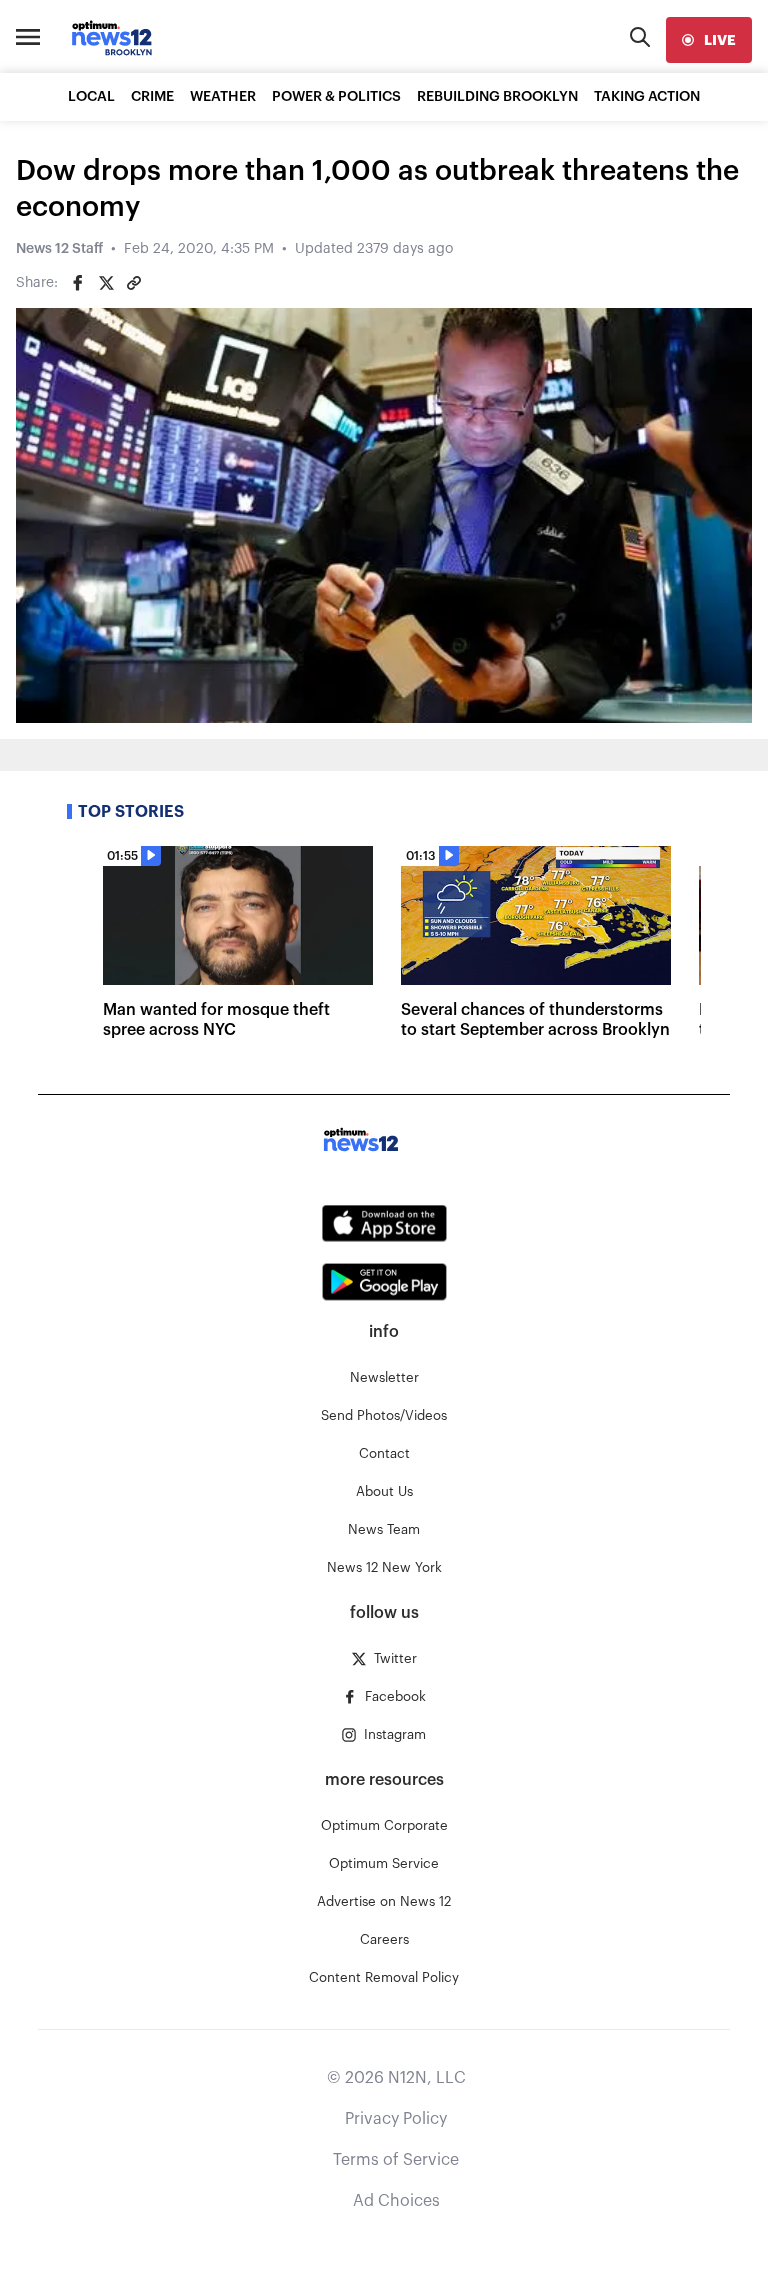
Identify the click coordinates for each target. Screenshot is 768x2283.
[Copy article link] (134, 283)
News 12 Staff (59, 249)
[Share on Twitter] (106, 283)
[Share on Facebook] (78, 283)
